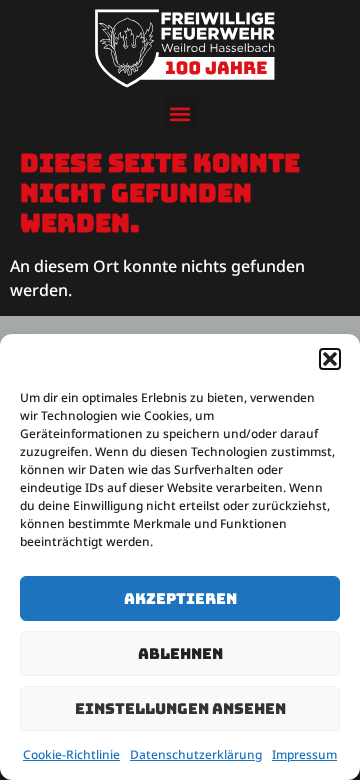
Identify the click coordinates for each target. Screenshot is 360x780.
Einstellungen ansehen (180, 709)
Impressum (304, 754)
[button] (330, 359)
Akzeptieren (180, 599)
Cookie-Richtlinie (71, 754)
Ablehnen (180, 654)
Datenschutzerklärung (196, 754)
